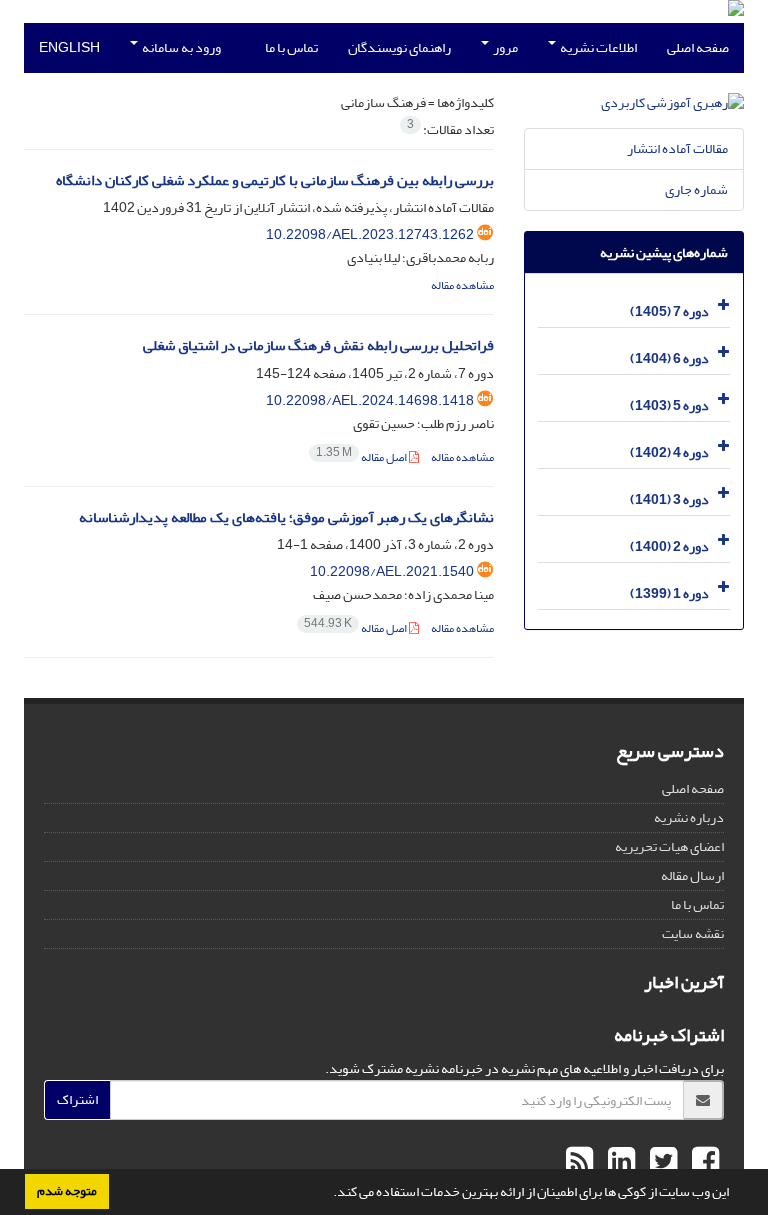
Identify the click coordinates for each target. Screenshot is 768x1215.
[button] (328, 1194)
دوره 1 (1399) (669, 593)
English (69, 47)
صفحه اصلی (698, 47)
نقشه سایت (693, 933)
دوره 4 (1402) (669, 452)
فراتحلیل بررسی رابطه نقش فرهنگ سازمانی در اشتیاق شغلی (318, 345)
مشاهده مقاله (462, 285)
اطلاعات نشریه (597, 47)
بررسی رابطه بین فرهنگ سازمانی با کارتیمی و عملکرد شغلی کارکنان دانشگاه (275, 180)
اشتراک (77, 1099)
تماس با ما (291, 47)
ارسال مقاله (692, 875)
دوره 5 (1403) (669, 405)
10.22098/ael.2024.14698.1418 (370, 400)
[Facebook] (703, 1162)
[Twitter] (661, 1162)
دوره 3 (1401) (669, 499)
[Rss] (579, 1162)
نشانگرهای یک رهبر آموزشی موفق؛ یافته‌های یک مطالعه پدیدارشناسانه (286, 517)
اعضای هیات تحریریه (669, 846)
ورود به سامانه (180, 47)
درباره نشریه (689, 817)
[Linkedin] (619, 1162)
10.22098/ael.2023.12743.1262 (370, 234)
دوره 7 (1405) (669, 311)
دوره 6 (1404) (669, 358)
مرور (504, 47)
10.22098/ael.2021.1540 (392, 571)
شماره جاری (696, 189)
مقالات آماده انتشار (677, 148)
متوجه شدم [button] (67, 1191)
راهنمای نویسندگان (399, 47)
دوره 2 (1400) (669, 546)
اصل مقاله (362, 457)
